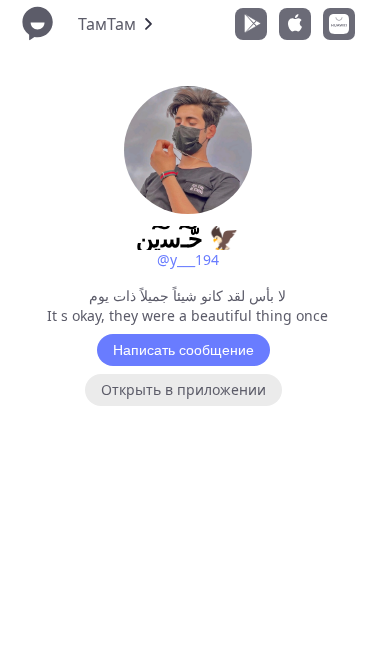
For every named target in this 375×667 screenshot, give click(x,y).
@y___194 (188, 259)
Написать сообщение (183, 350)
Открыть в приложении (183, 389)
